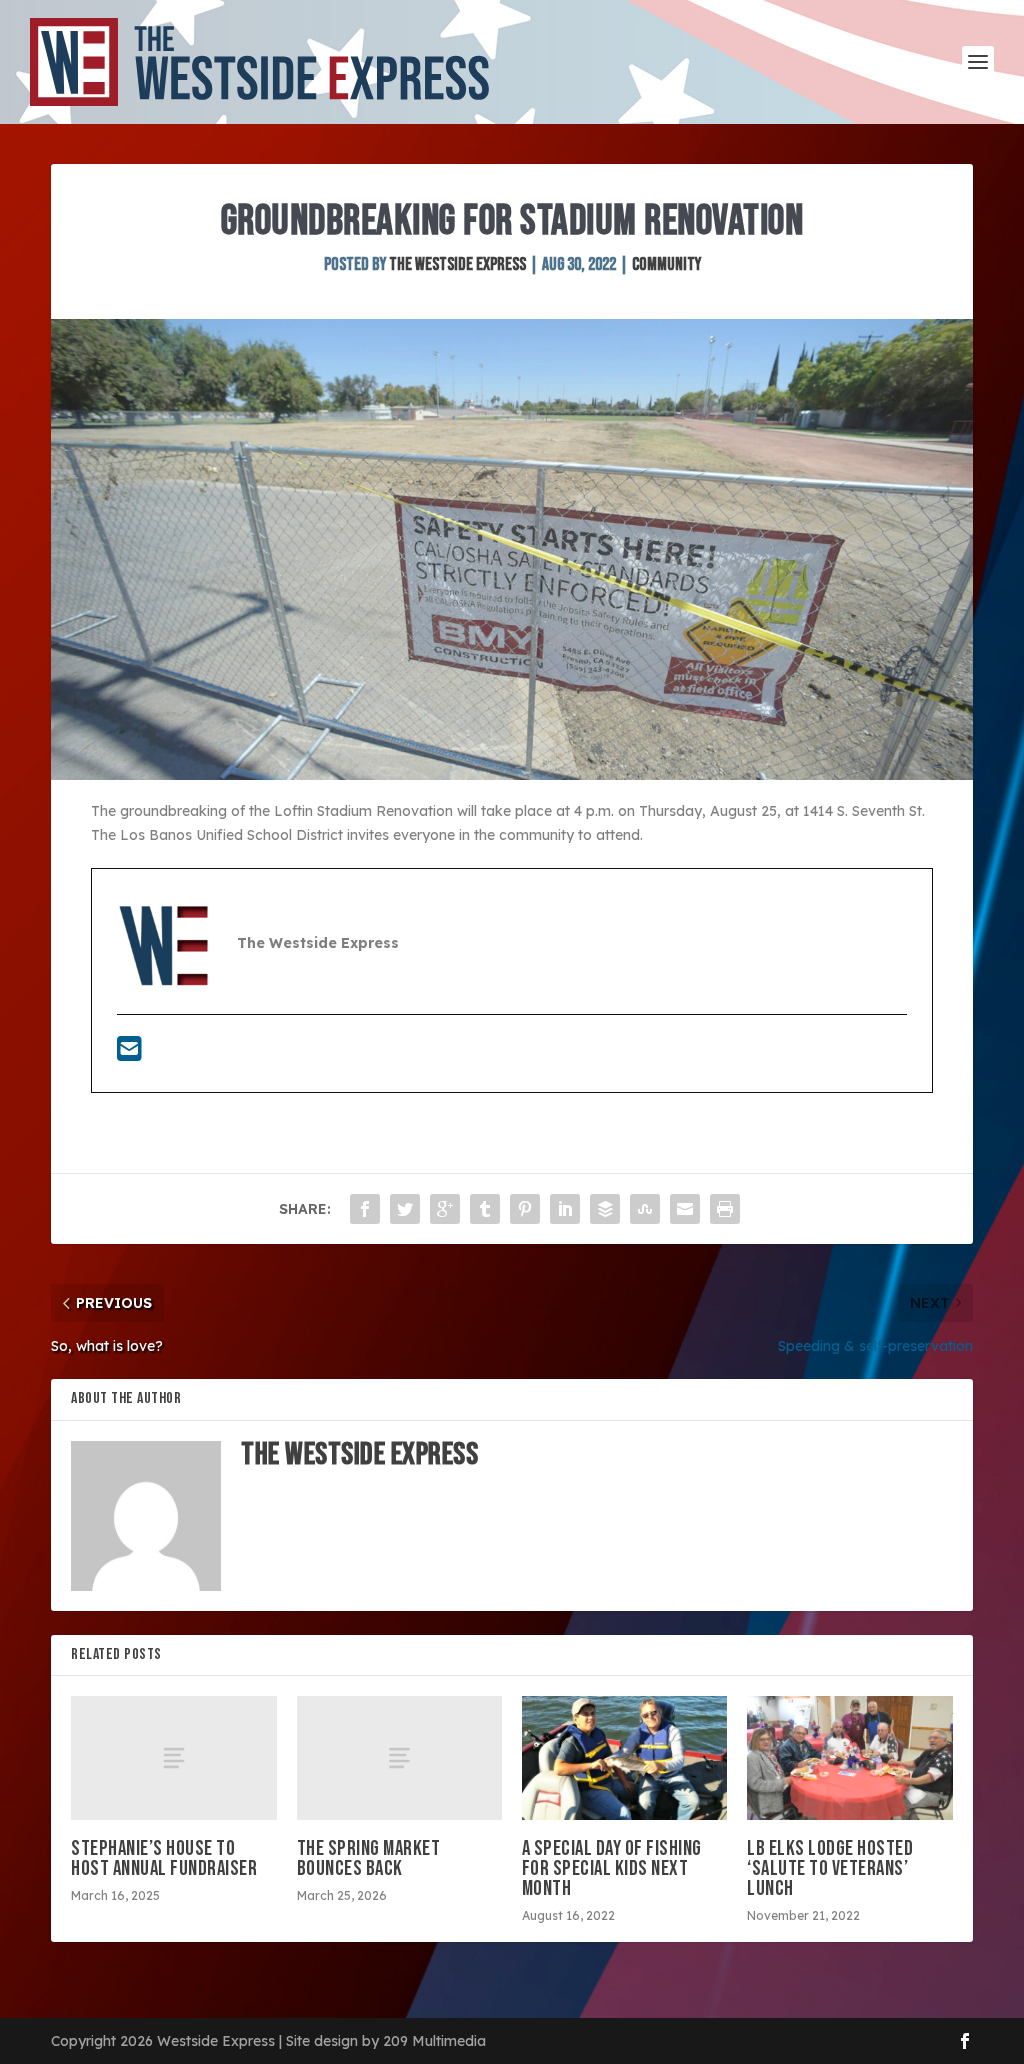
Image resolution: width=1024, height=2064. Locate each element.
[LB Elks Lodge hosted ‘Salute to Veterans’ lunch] (849, 1757)
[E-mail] (129, 1054)
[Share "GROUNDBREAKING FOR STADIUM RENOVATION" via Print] (725, 1209)
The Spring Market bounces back (369, 1858)
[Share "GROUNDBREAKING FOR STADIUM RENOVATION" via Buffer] (605, 1209)
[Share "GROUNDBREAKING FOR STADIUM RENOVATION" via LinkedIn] (565, 1209)
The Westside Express (457, 264)
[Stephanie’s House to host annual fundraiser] (173, 1757)
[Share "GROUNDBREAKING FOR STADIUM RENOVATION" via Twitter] (405, 1209)
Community (666, 264)
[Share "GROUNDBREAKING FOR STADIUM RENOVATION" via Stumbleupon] (645, 1209)
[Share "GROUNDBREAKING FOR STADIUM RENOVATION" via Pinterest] (525, 1209)
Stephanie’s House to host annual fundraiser (164, 1858)
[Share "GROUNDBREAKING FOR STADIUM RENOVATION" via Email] (685, 1209)
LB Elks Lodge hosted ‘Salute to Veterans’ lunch (830, 1868)
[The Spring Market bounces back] (399, 1757)
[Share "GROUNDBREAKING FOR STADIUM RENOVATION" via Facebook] (365, 1209)
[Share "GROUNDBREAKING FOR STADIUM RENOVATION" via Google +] (445, 1209)
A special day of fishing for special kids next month (612, 1868)
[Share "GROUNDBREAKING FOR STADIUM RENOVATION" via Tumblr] (485, 1209)
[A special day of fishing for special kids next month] (624, 1757)
